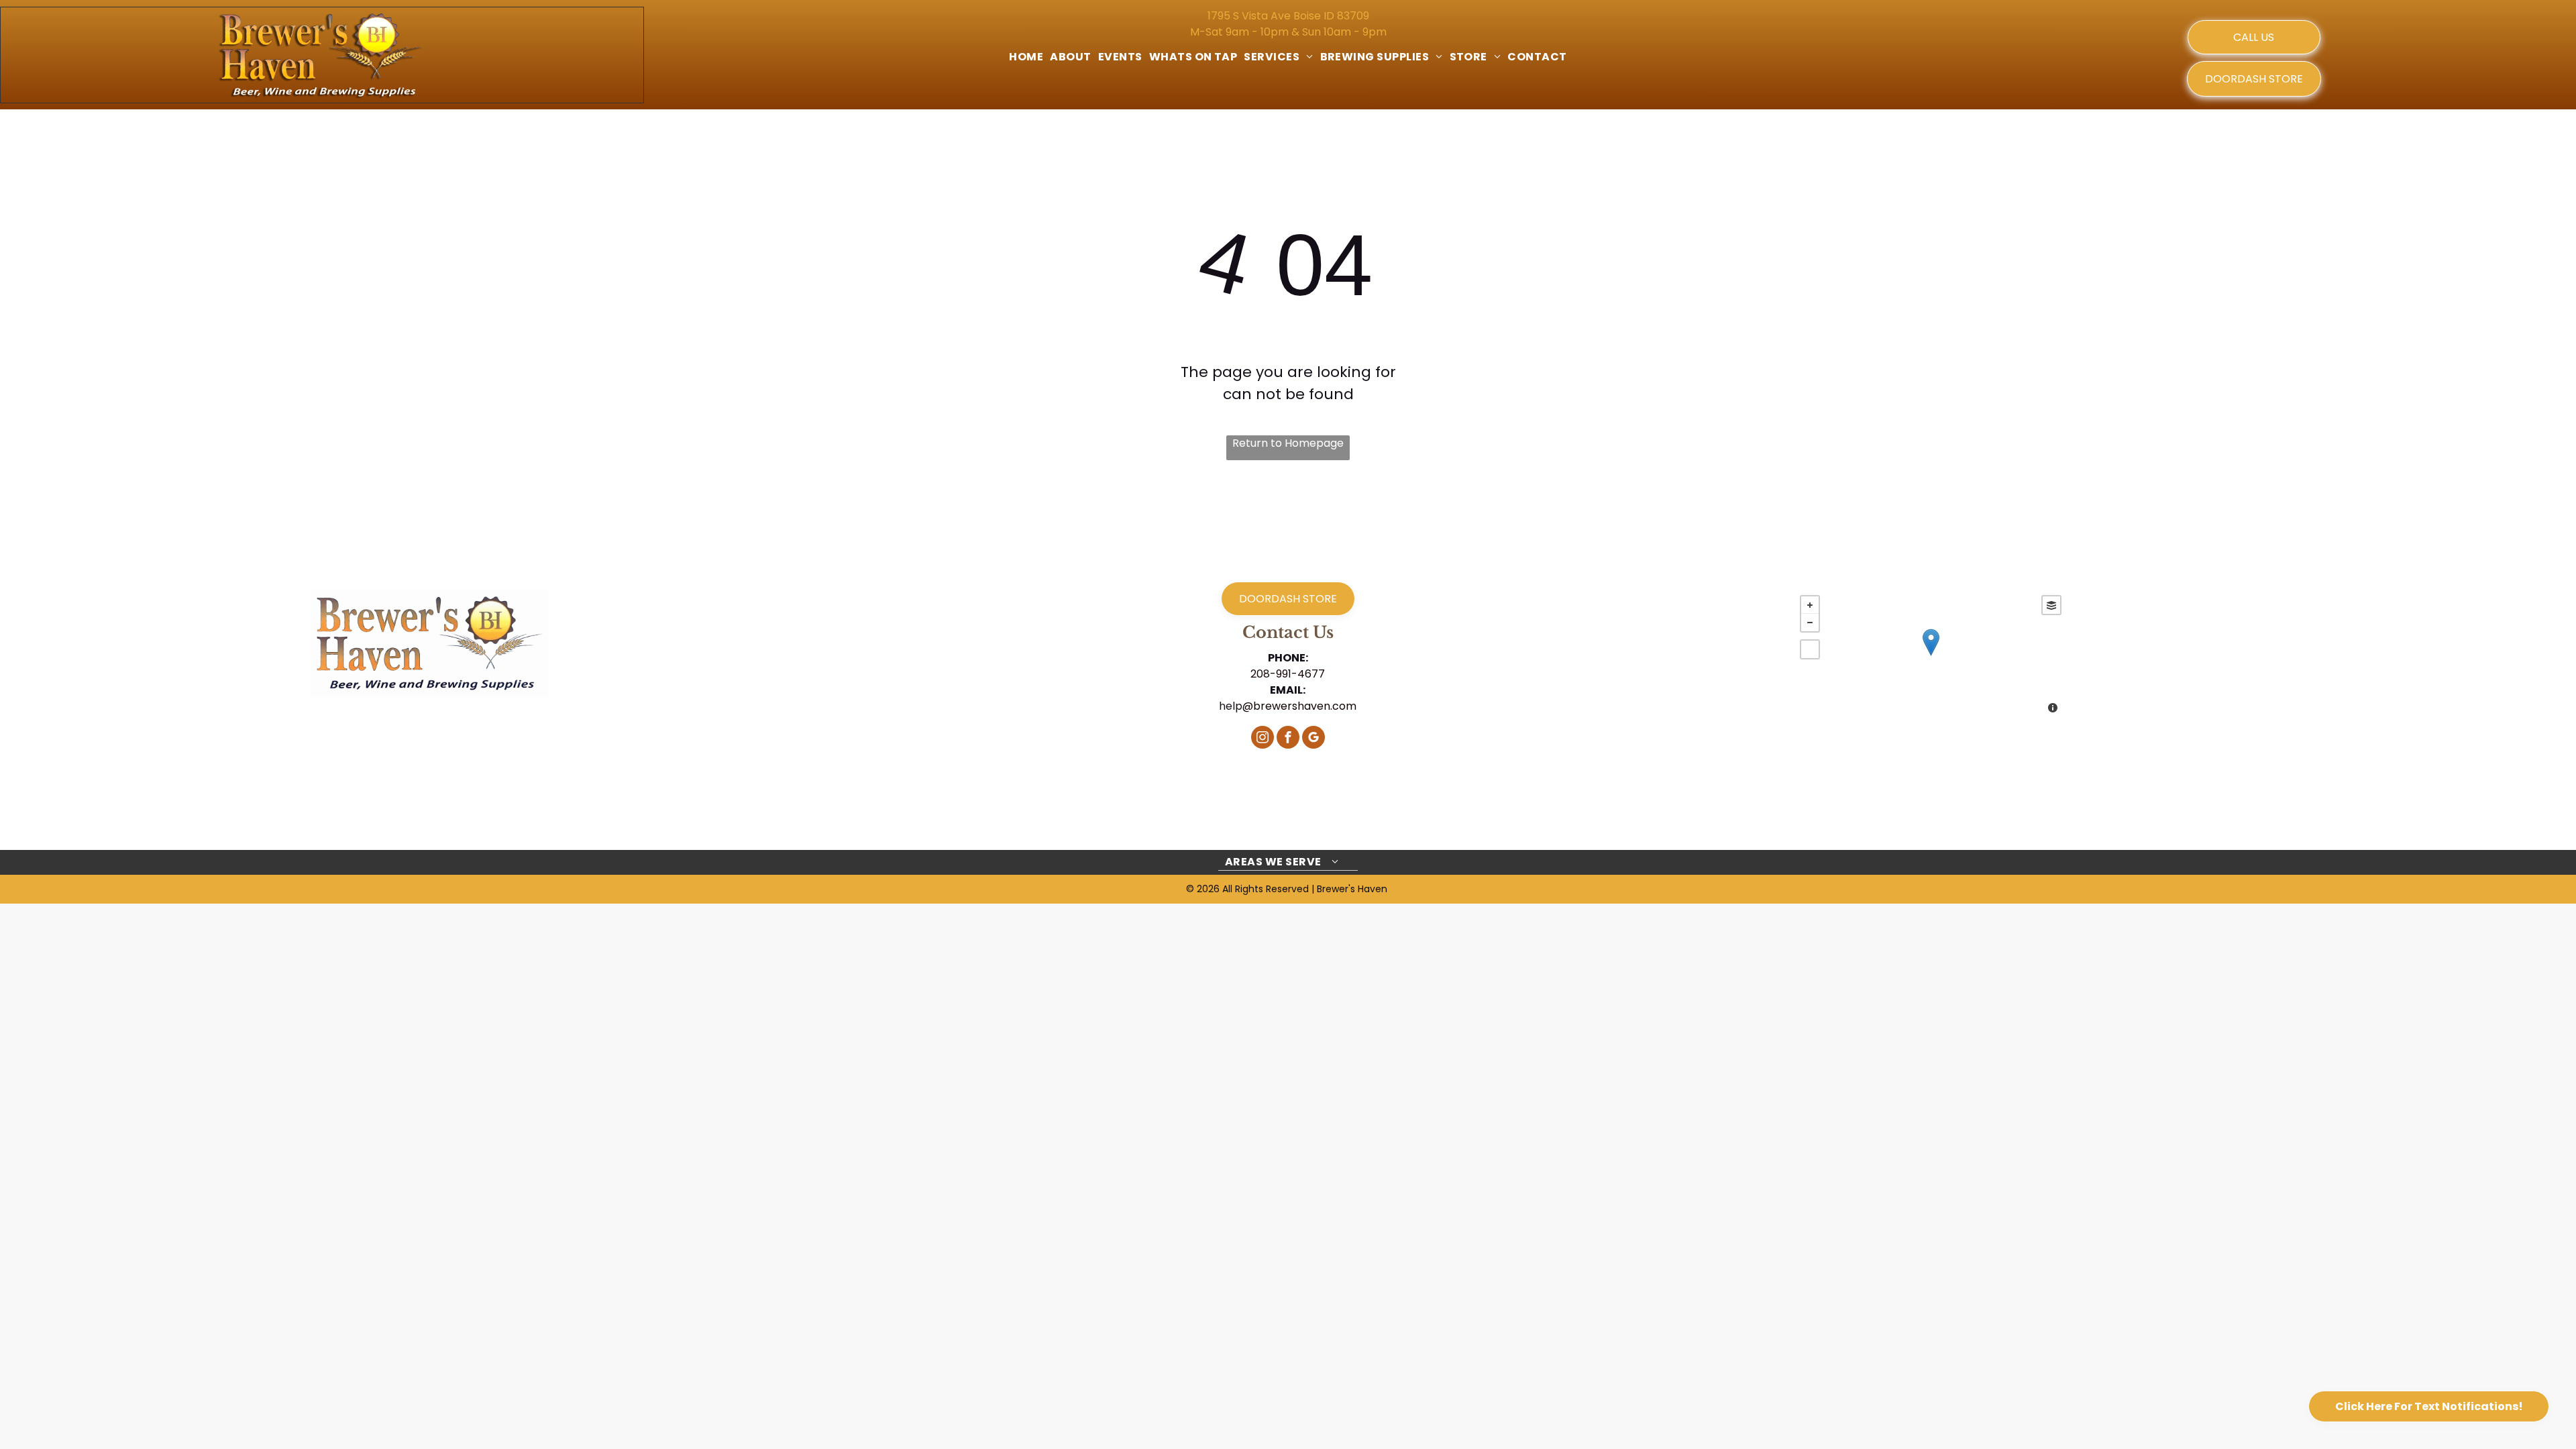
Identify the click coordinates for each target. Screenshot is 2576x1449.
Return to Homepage (1288, 443)
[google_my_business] (1313, 739)
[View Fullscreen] (1810, 649)
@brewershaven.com (1299, 706)
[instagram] (1263, 739)
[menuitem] (1026, 57)
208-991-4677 (1288, 674)
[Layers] (2051, 605)
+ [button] (1810, 605)
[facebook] (1288, 739)
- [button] (1810, 623)
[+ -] (1930, 656)
